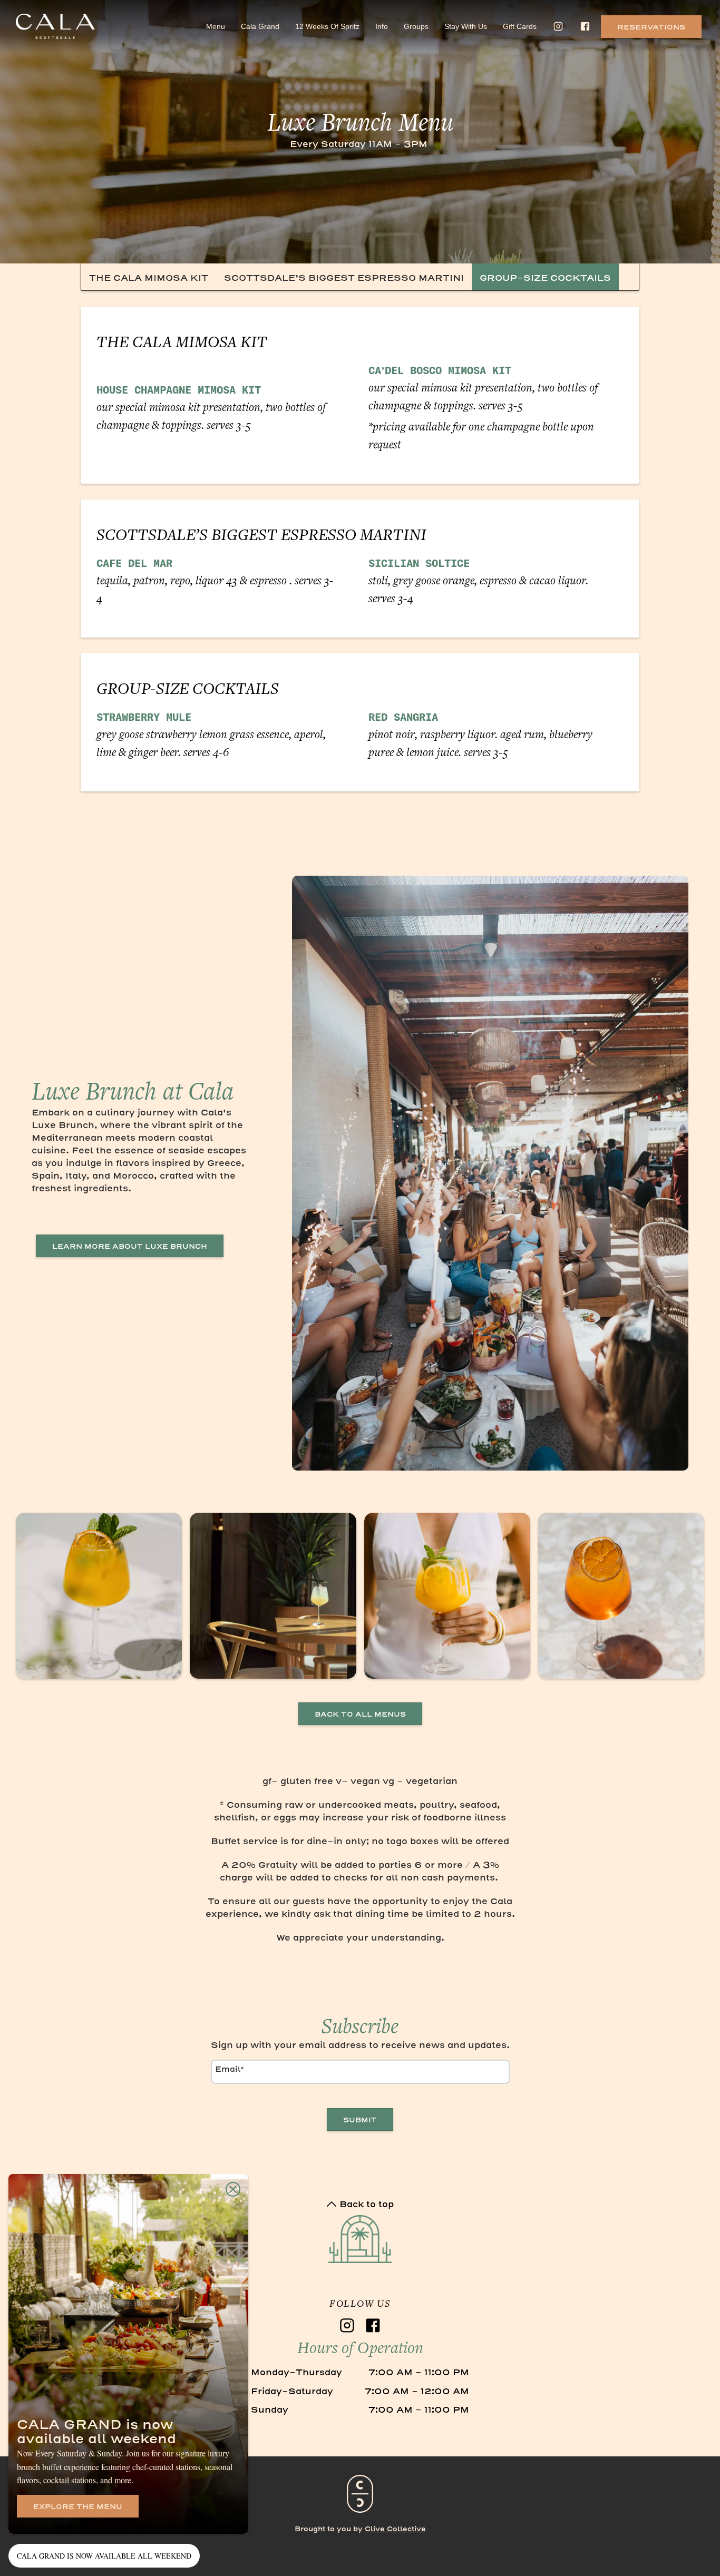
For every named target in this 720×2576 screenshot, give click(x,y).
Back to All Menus (360, 1714)
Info (382, 26)
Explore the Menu (78, 2507)
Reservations (651, 27)
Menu (216, 26)
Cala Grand (260, 26)
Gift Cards (520, 26)
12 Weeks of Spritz (327, 26)
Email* (230, 2069)
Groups (416, 26)
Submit (360, 2120)
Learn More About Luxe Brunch (130, 1246)
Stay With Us (466, 26)
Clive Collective (395, 2529)
